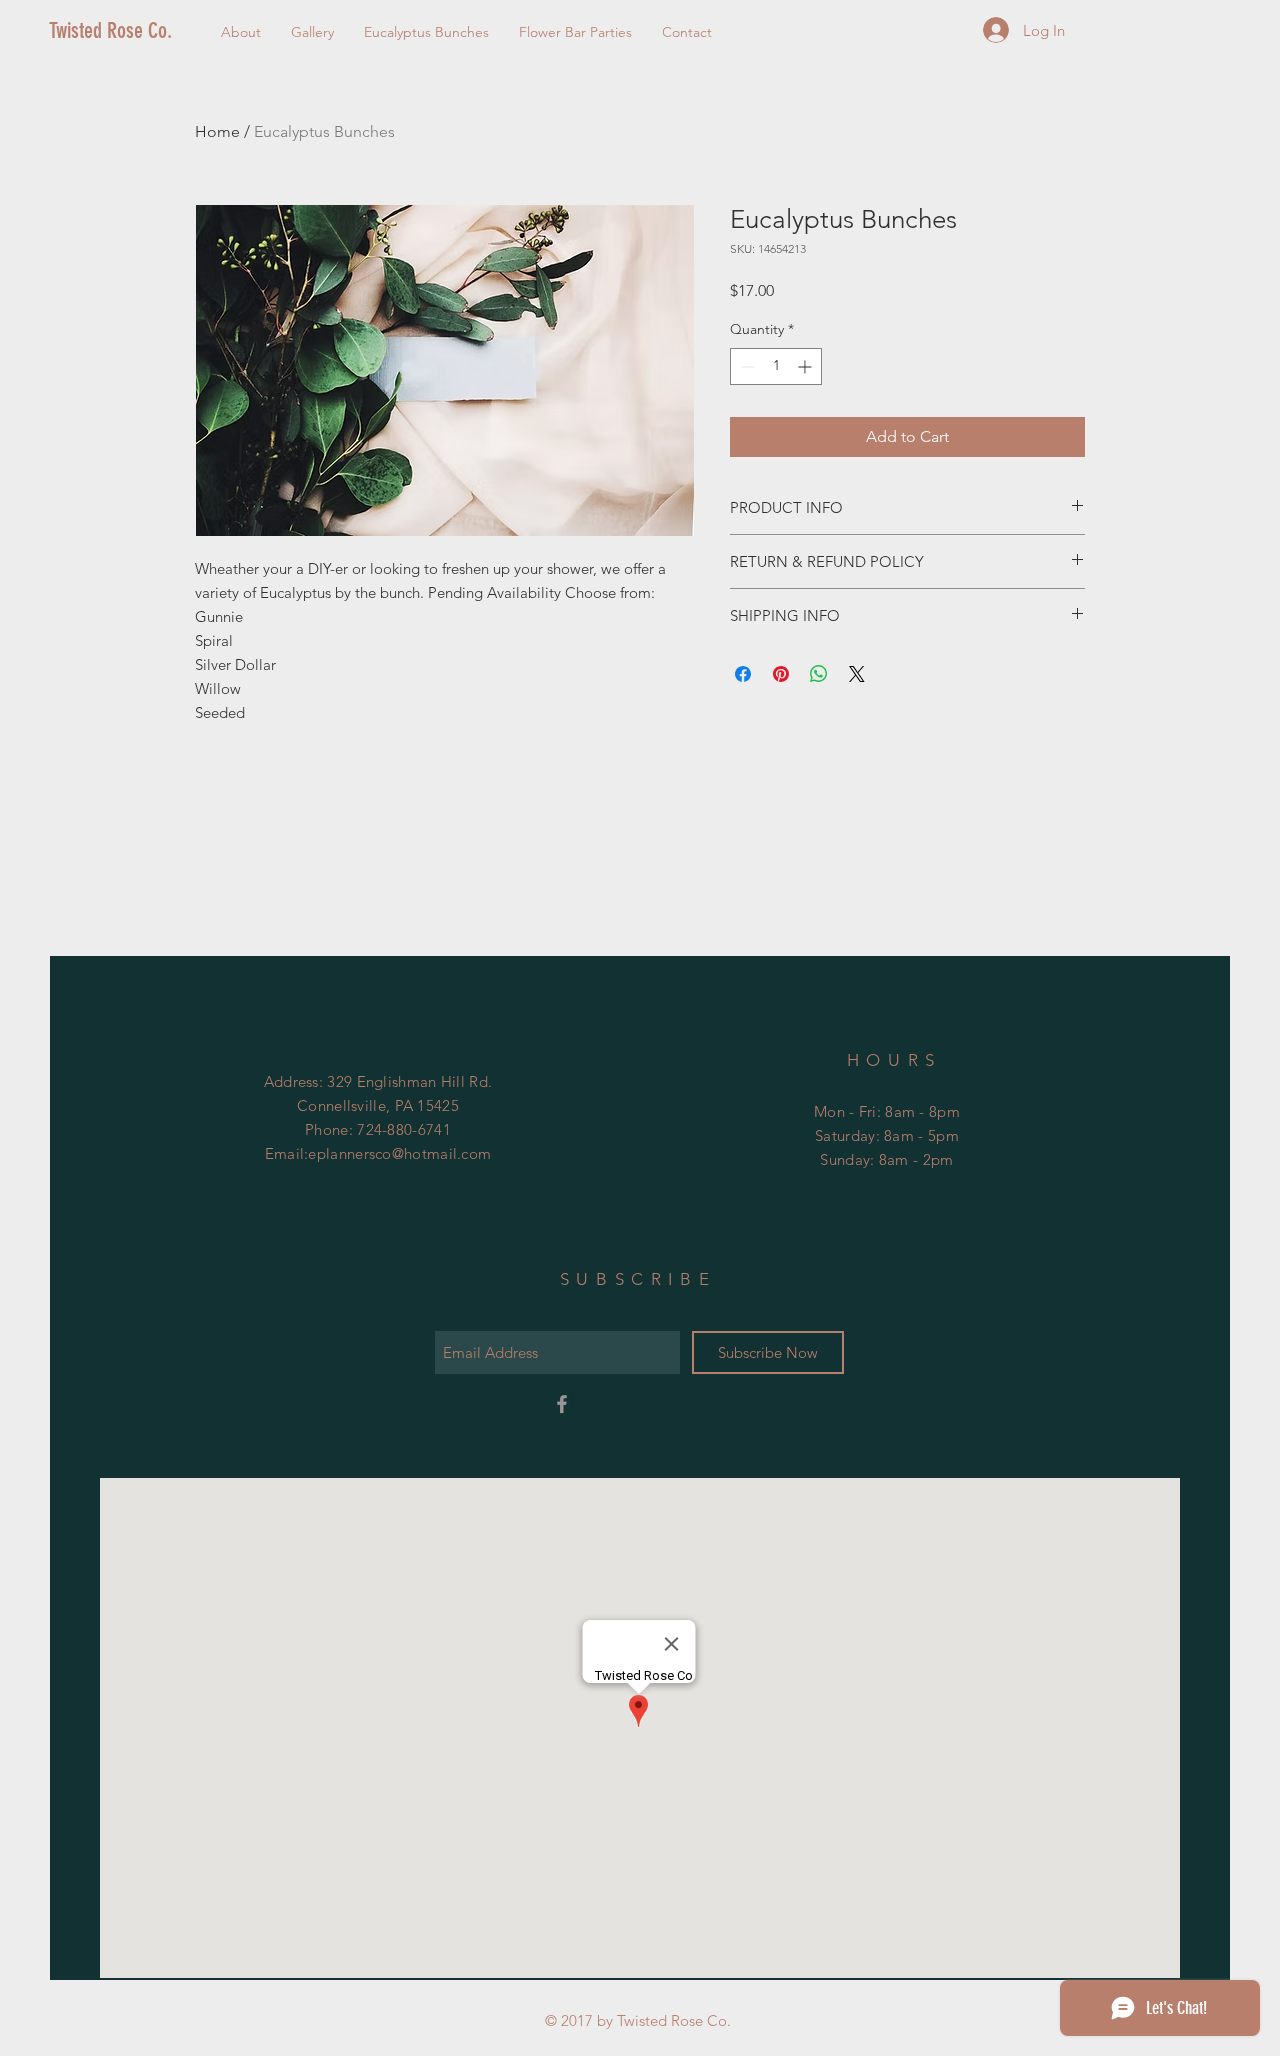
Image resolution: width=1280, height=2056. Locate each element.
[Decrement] (745, 366)
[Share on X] (857, 674)
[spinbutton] (776, 366)
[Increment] (806, 366)
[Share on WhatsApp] (819, 674)
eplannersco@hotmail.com (399, 1153)
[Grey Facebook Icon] (562, 1404)
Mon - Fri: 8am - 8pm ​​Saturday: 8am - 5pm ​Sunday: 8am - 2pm (887, 1135)
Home (217, 131)
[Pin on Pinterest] (781, 674)
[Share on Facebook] (743, 674)
